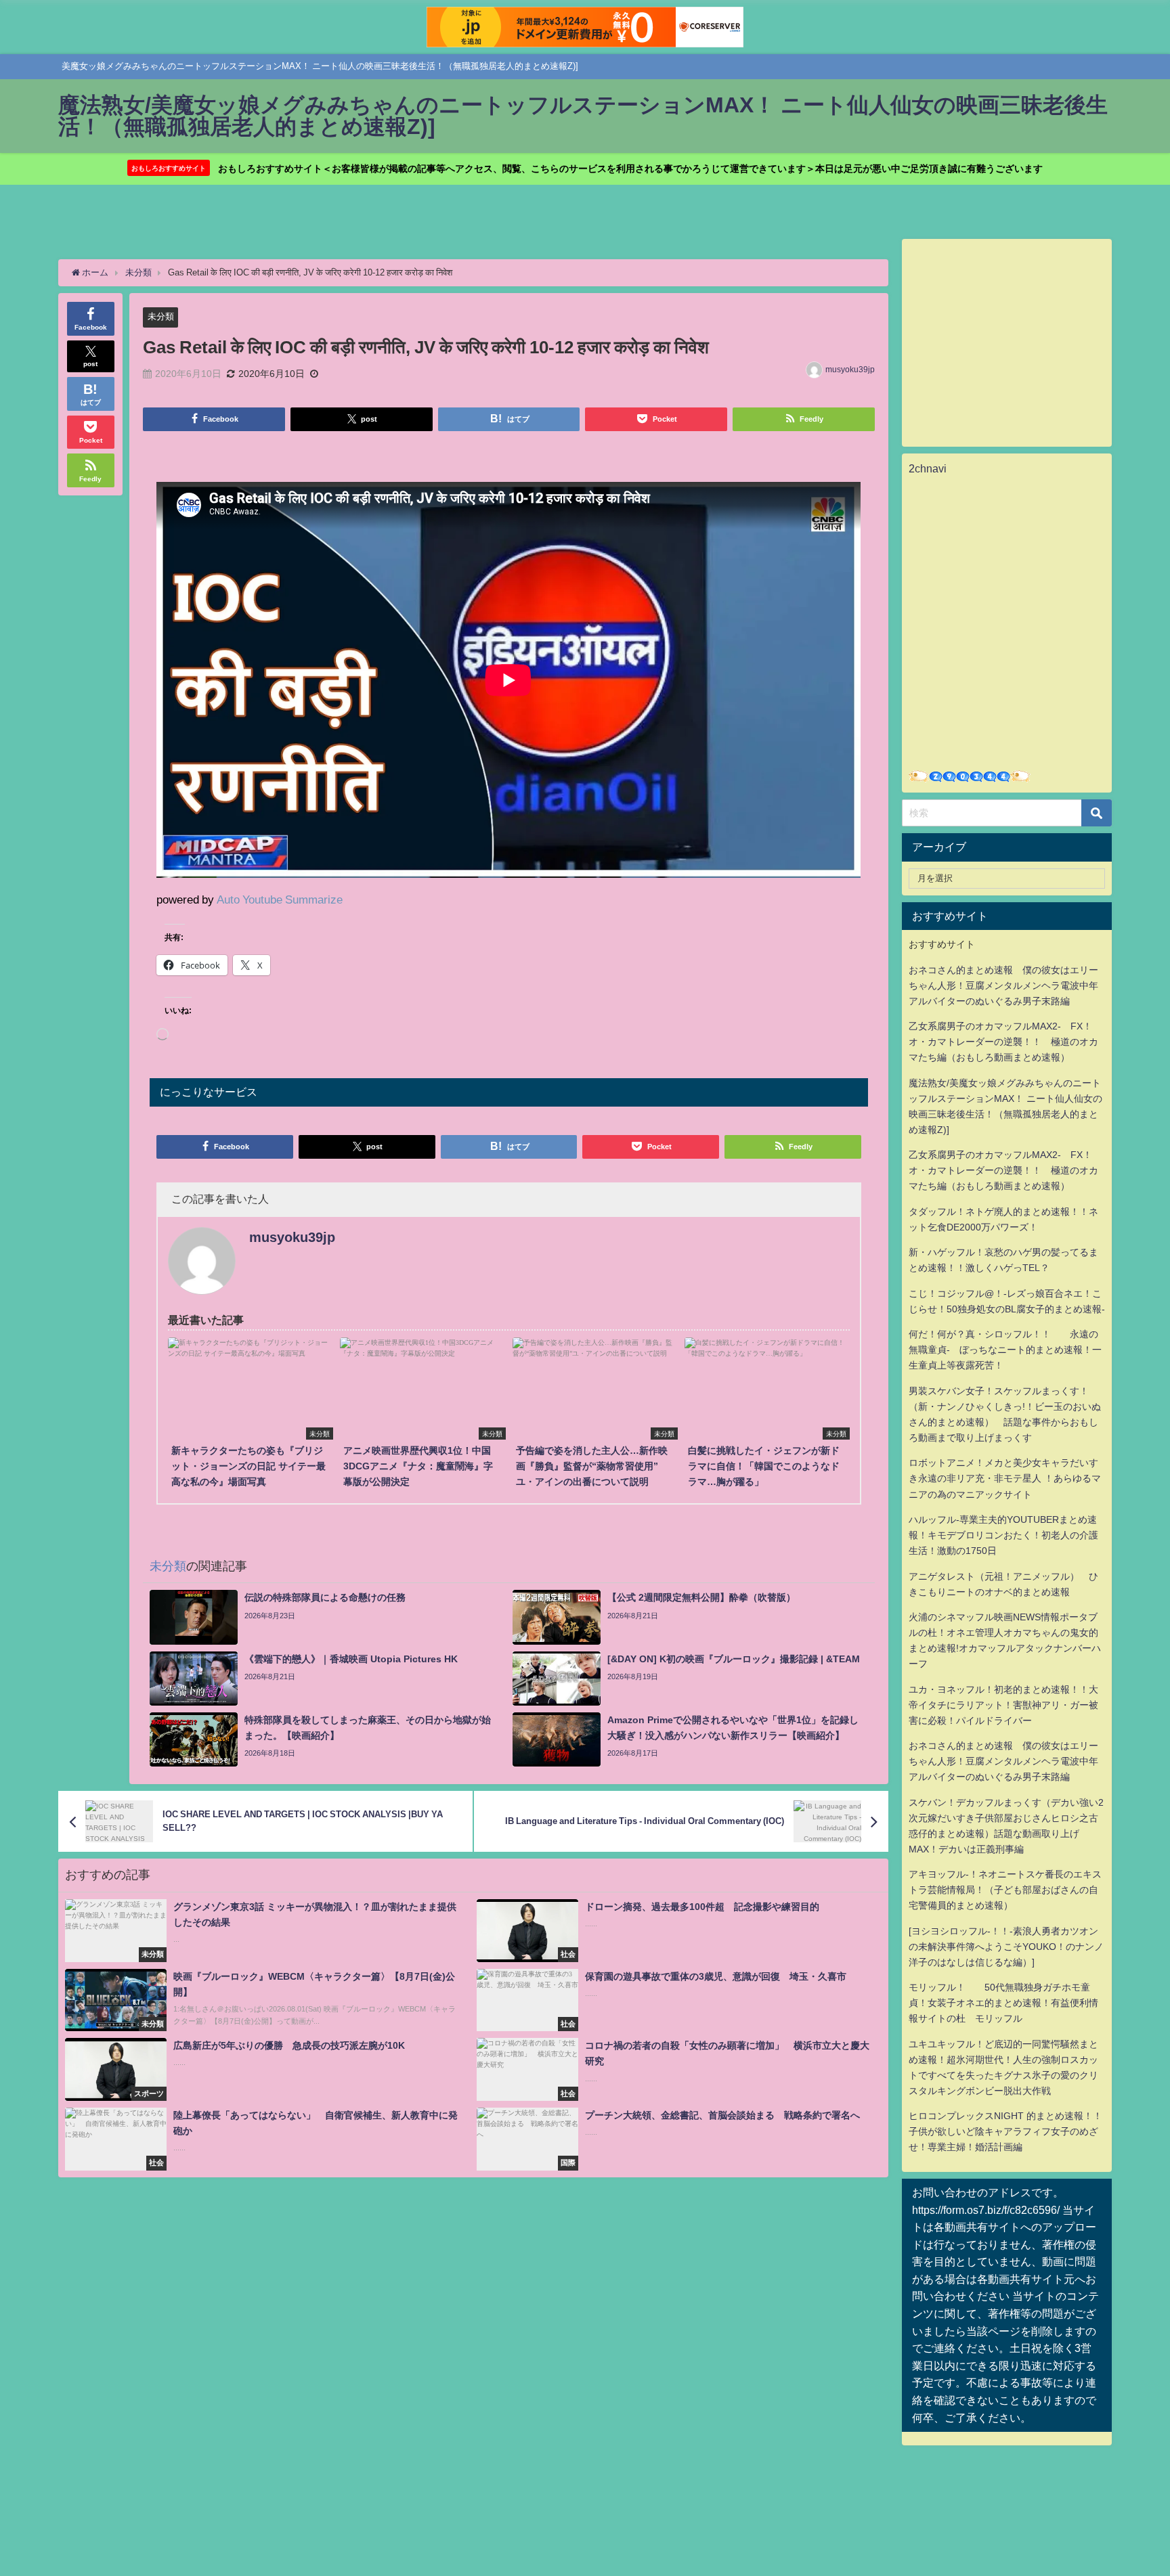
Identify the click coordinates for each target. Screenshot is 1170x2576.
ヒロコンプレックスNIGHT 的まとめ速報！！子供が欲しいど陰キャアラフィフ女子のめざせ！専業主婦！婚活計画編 (1005, 2131)
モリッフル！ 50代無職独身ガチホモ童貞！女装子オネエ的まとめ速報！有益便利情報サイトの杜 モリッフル (1003, 2003)
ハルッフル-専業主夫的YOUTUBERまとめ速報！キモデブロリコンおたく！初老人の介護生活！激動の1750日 (1003, 1535)
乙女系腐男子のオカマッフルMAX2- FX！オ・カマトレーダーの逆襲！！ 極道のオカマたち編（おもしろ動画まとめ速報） (1003, 1042)
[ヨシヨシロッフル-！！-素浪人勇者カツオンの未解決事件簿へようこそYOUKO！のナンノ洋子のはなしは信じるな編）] (1006, 1947)
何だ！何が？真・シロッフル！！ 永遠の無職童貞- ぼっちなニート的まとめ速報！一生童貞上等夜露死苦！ (1005, 1350)
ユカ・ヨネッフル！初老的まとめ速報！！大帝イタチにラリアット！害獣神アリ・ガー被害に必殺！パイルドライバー (1003, 1705)
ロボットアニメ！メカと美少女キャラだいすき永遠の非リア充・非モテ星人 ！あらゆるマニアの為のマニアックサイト (1005, 1478)
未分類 (161, 316)
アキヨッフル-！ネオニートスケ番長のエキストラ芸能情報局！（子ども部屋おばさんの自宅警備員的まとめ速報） (1005, 1890)
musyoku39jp (850, 370)
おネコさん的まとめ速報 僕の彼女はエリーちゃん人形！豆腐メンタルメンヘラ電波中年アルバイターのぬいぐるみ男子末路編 (1003, 985)
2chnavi (928, 468)
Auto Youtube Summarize (280, 899)
